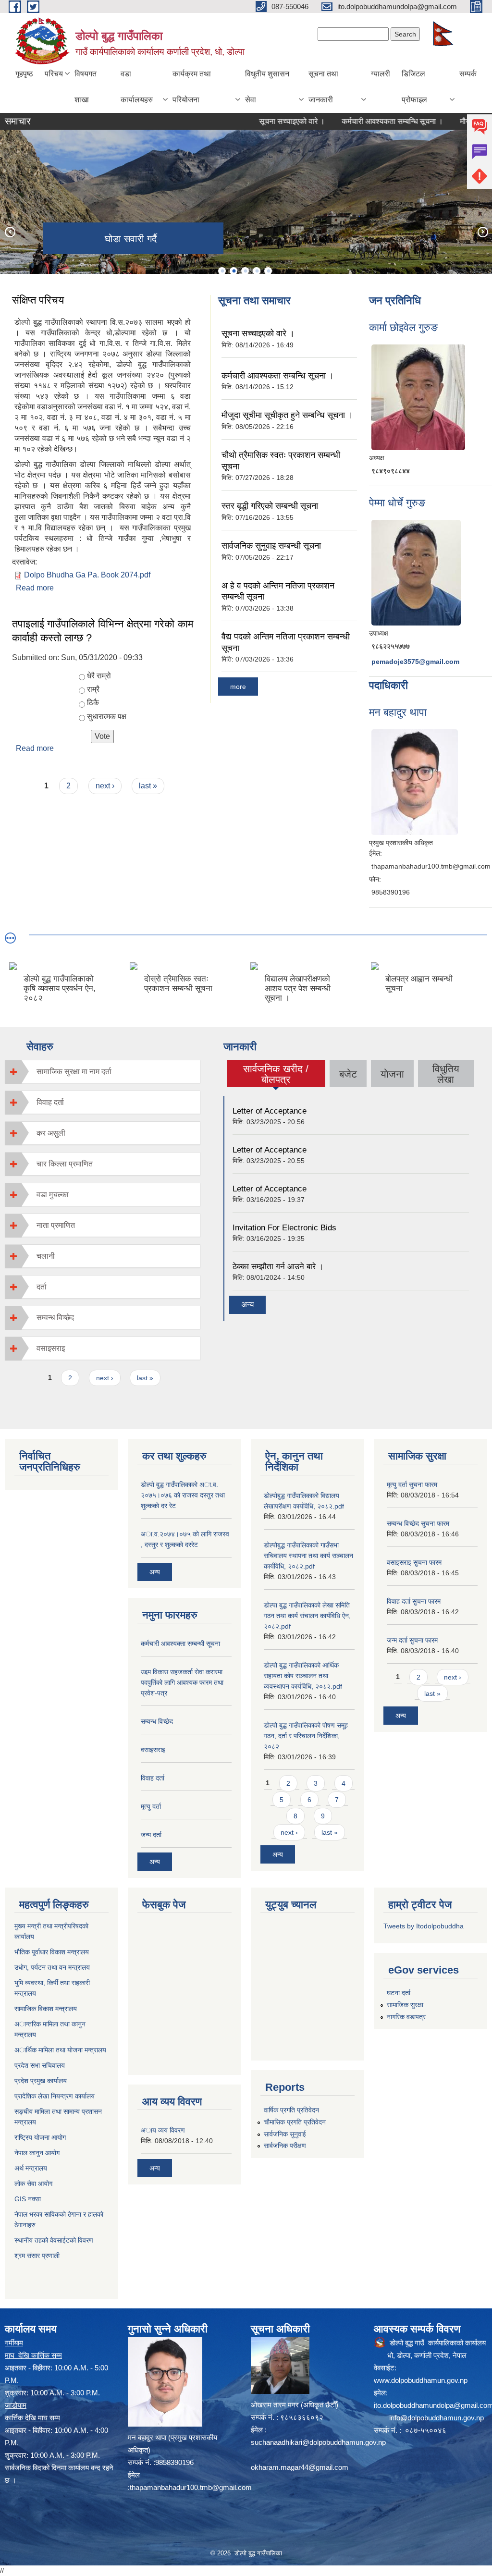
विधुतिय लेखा (446, 1074)
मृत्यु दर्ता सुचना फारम (412, 1484)
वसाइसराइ (153, 1750)
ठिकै (93, 703)
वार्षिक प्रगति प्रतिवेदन (291, 2110)
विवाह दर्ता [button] (50, 1102)
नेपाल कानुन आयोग (37, 2153)
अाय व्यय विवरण (163, 2130)
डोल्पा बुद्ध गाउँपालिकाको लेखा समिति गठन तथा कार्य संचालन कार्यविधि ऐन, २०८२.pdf (307, 1616)
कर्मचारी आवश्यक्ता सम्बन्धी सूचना (180, 1644)
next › (105, 786)
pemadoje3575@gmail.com (415, 662)
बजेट (348, 1074)
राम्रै (93, 689)
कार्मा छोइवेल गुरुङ (403, 327)
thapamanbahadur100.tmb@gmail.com (191, 2487)
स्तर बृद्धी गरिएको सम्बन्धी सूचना (270, 506)
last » (148, 786)
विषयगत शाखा (86, 87)
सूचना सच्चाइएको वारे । (255, 121)
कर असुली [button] (51, 1133)
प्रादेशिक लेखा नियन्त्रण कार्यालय (55, 2096)
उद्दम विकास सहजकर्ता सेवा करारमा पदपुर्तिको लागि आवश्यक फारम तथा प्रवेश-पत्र (182, 1682)
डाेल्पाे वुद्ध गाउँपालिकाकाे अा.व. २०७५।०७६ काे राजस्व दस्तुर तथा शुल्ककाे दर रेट (183, 1495)
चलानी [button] (46, 1256)
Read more (35, 588)
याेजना (392, 1074)
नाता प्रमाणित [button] (56, 1225)
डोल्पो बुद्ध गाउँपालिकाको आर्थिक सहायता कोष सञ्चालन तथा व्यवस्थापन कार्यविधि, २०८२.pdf (303, 1676)
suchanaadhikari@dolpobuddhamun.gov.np (318, 2442)
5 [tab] (268, 271)
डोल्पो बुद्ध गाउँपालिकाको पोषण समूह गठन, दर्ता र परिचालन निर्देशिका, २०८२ (306, 1736)
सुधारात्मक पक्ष (107, 717)
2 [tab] (234, 271)
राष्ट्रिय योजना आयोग (40, 2137)
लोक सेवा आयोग (33, 2183)
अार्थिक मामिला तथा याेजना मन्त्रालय (60, 2050)
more (238, 687)
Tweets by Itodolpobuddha (424, 1926)
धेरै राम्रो (99, 676)
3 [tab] (245, 271)
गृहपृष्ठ (24, 74)
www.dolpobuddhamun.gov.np (421, 2380)
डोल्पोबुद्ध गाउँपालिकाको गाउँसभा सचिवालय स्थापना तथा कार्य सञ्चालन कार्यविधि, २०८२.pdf (308, 1556)
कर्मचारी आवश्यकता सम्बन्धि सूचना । (356, 121)
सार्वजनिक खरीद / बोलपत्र (276, 1074)
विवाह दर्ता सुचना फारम (414, 1601)
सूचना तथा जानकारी (323, 87)
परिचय (54, 74)
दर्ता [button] (42, 1287)
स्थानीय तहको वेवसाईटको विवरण (54, 2240)
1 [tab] (222, 271)
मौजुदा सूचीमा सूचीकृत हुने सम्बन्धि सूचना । (287, 415)
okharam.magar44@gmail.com (300, 2467)
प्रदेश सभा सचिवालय (40, 2065)
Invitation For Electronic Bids (284, 1228)
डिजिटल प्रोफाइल (414, 87)
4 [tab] (257, 271)
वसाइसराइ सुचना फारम (414, 1562)
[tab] (103, 1072)
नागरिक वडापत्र (406, 2017)
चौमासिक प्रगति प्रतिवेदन (295, 2122)
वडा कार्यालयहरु (137, 87)
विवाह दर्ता (153, 1778)
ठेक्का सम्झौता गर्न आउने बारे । (278, 1267)
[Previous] (10, 232)
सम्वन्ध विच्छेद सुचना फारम (418, 1523)
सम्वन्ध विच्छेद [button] (55, 1318)
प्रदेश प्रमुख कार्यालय (41, 2081)
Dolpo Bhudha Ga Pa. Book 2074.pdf (87, 575)
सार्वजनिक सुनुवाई (285, 2134)
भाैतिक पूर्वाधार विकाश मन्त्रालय (52, 1952)
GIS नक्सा (28, 2199)
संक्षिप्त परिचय (38, 300)
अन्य (247, 1305)
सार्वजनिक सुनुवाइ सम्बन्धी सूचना (271, 546)
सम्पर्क (468, 74)
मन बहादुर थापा (398, 712)
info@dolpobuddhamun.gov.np (437, 2418)
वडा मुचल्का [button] (53, 1195)
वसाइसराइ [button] (51, 1348)
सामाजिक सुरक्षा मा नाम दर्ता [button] (74, 1072)
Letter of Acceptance (270, 1111)
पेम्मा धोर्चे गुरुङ (397, 503)
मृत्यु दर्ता (151, 1806)
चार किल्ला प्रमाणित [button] (65, 1164)
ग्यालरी (381, 74)
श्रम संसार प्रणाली (37, 2256)
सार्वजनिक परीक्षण (285, 2146)
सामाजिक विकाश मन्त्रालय (46, 2009)
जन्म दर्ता (151, 1835)
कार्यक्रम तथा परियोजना (192, 87)
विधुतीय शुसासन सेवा (267, 87)
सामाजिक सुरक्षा (405, 2005)
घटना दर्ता (399, 1993)
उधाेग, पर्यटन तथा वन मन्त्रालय (52, 1967)
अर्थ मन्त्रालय (31, 2168)
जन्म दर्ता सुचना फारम (412, 1640)
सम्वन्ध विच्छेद (157, 1721)
